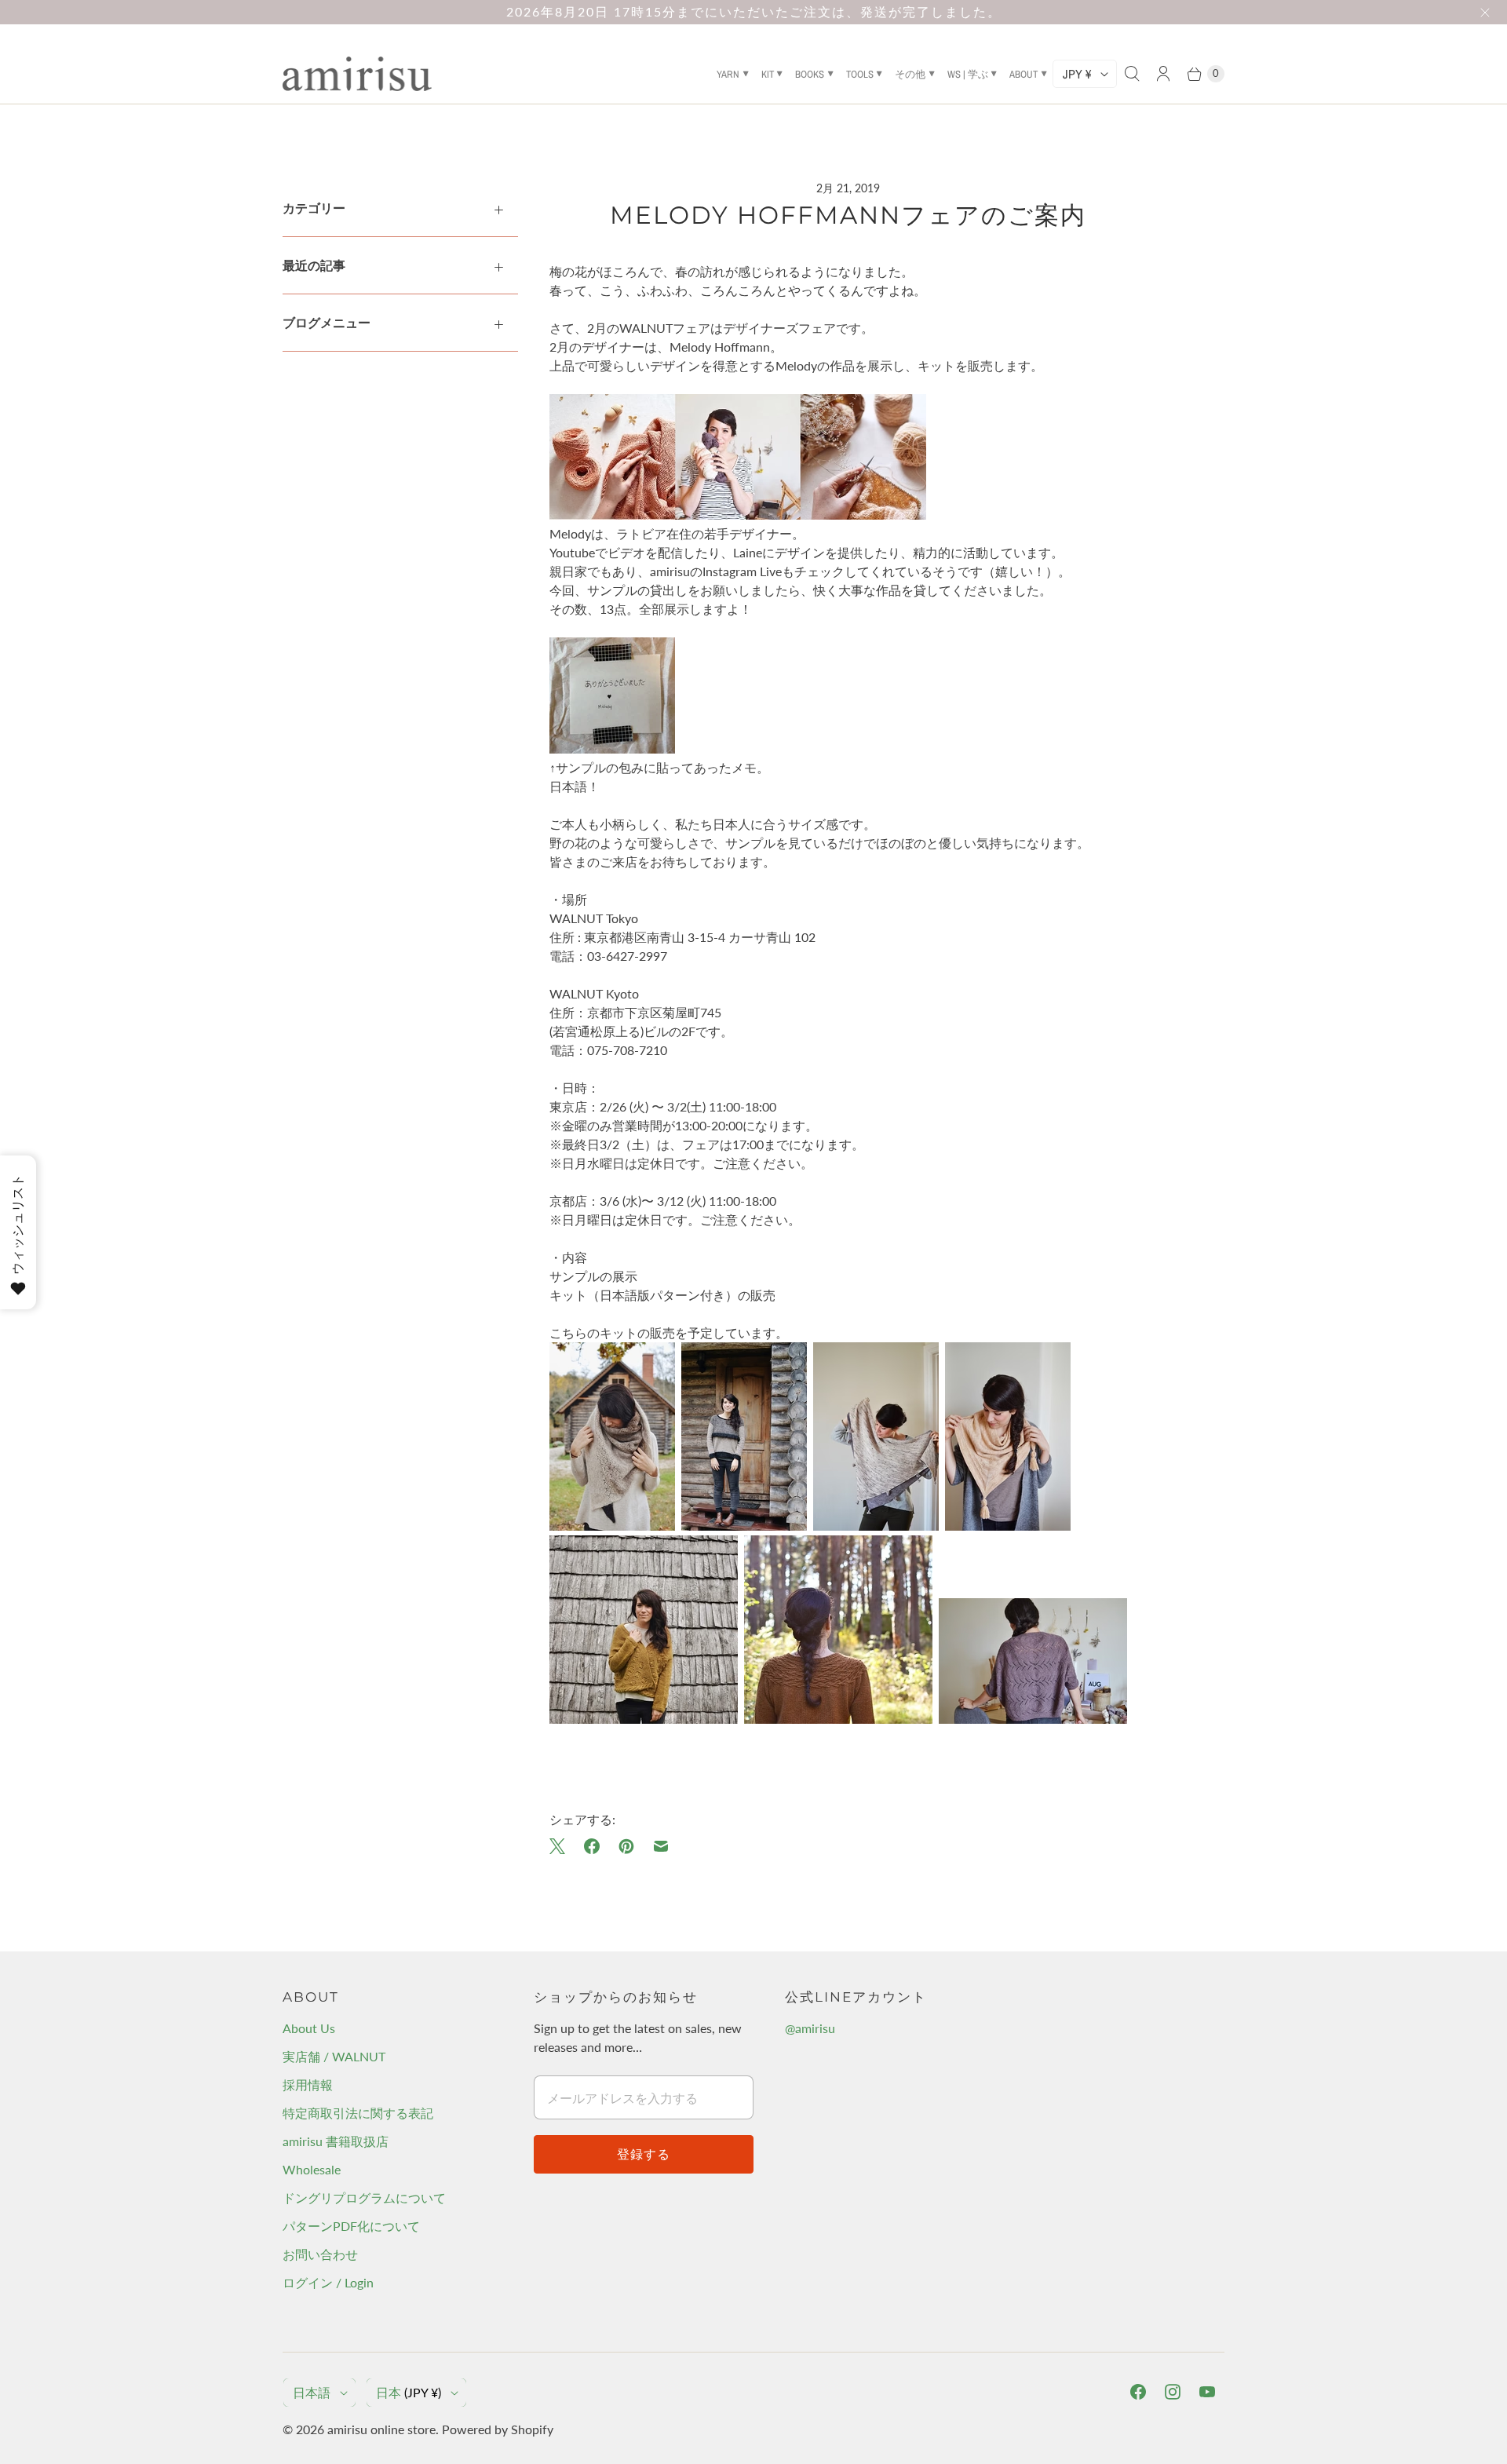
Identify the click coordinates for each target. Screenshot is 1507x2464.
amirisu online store (381, 2429)
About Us (309, 2028)
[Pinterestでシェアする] (626, 1846)
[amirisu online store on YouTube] (1207, 2392)
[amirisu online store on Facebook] (1138, 2392)
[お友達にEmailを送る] (661, 1846)
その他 (910, 74)
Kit (768, 74)
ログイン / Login (328, 2282)
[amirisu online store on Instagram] (1173, 2392)
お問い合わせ (320, 2254)
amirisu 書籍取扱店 (336, 2141)
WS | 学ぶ (968, 74)
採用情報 (308, 2084)
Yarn (728, 74)
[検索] (1132, 74)
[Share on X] (562, 1846)
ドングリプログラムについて (364, 2198)
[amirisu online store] (357, 74)
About (1024, 74)
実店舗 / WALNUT (334, 2056)
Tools (860, 74)
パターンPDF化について (351, 2226)
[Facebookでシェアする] (592, 1846)
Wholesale (312, 2169)
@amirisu (810, 2028)
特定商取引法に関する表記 (358, 2113)
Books (810, 74)
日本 (409, 2392)
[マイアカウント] (1163, 74)
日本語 (312, 2392)
